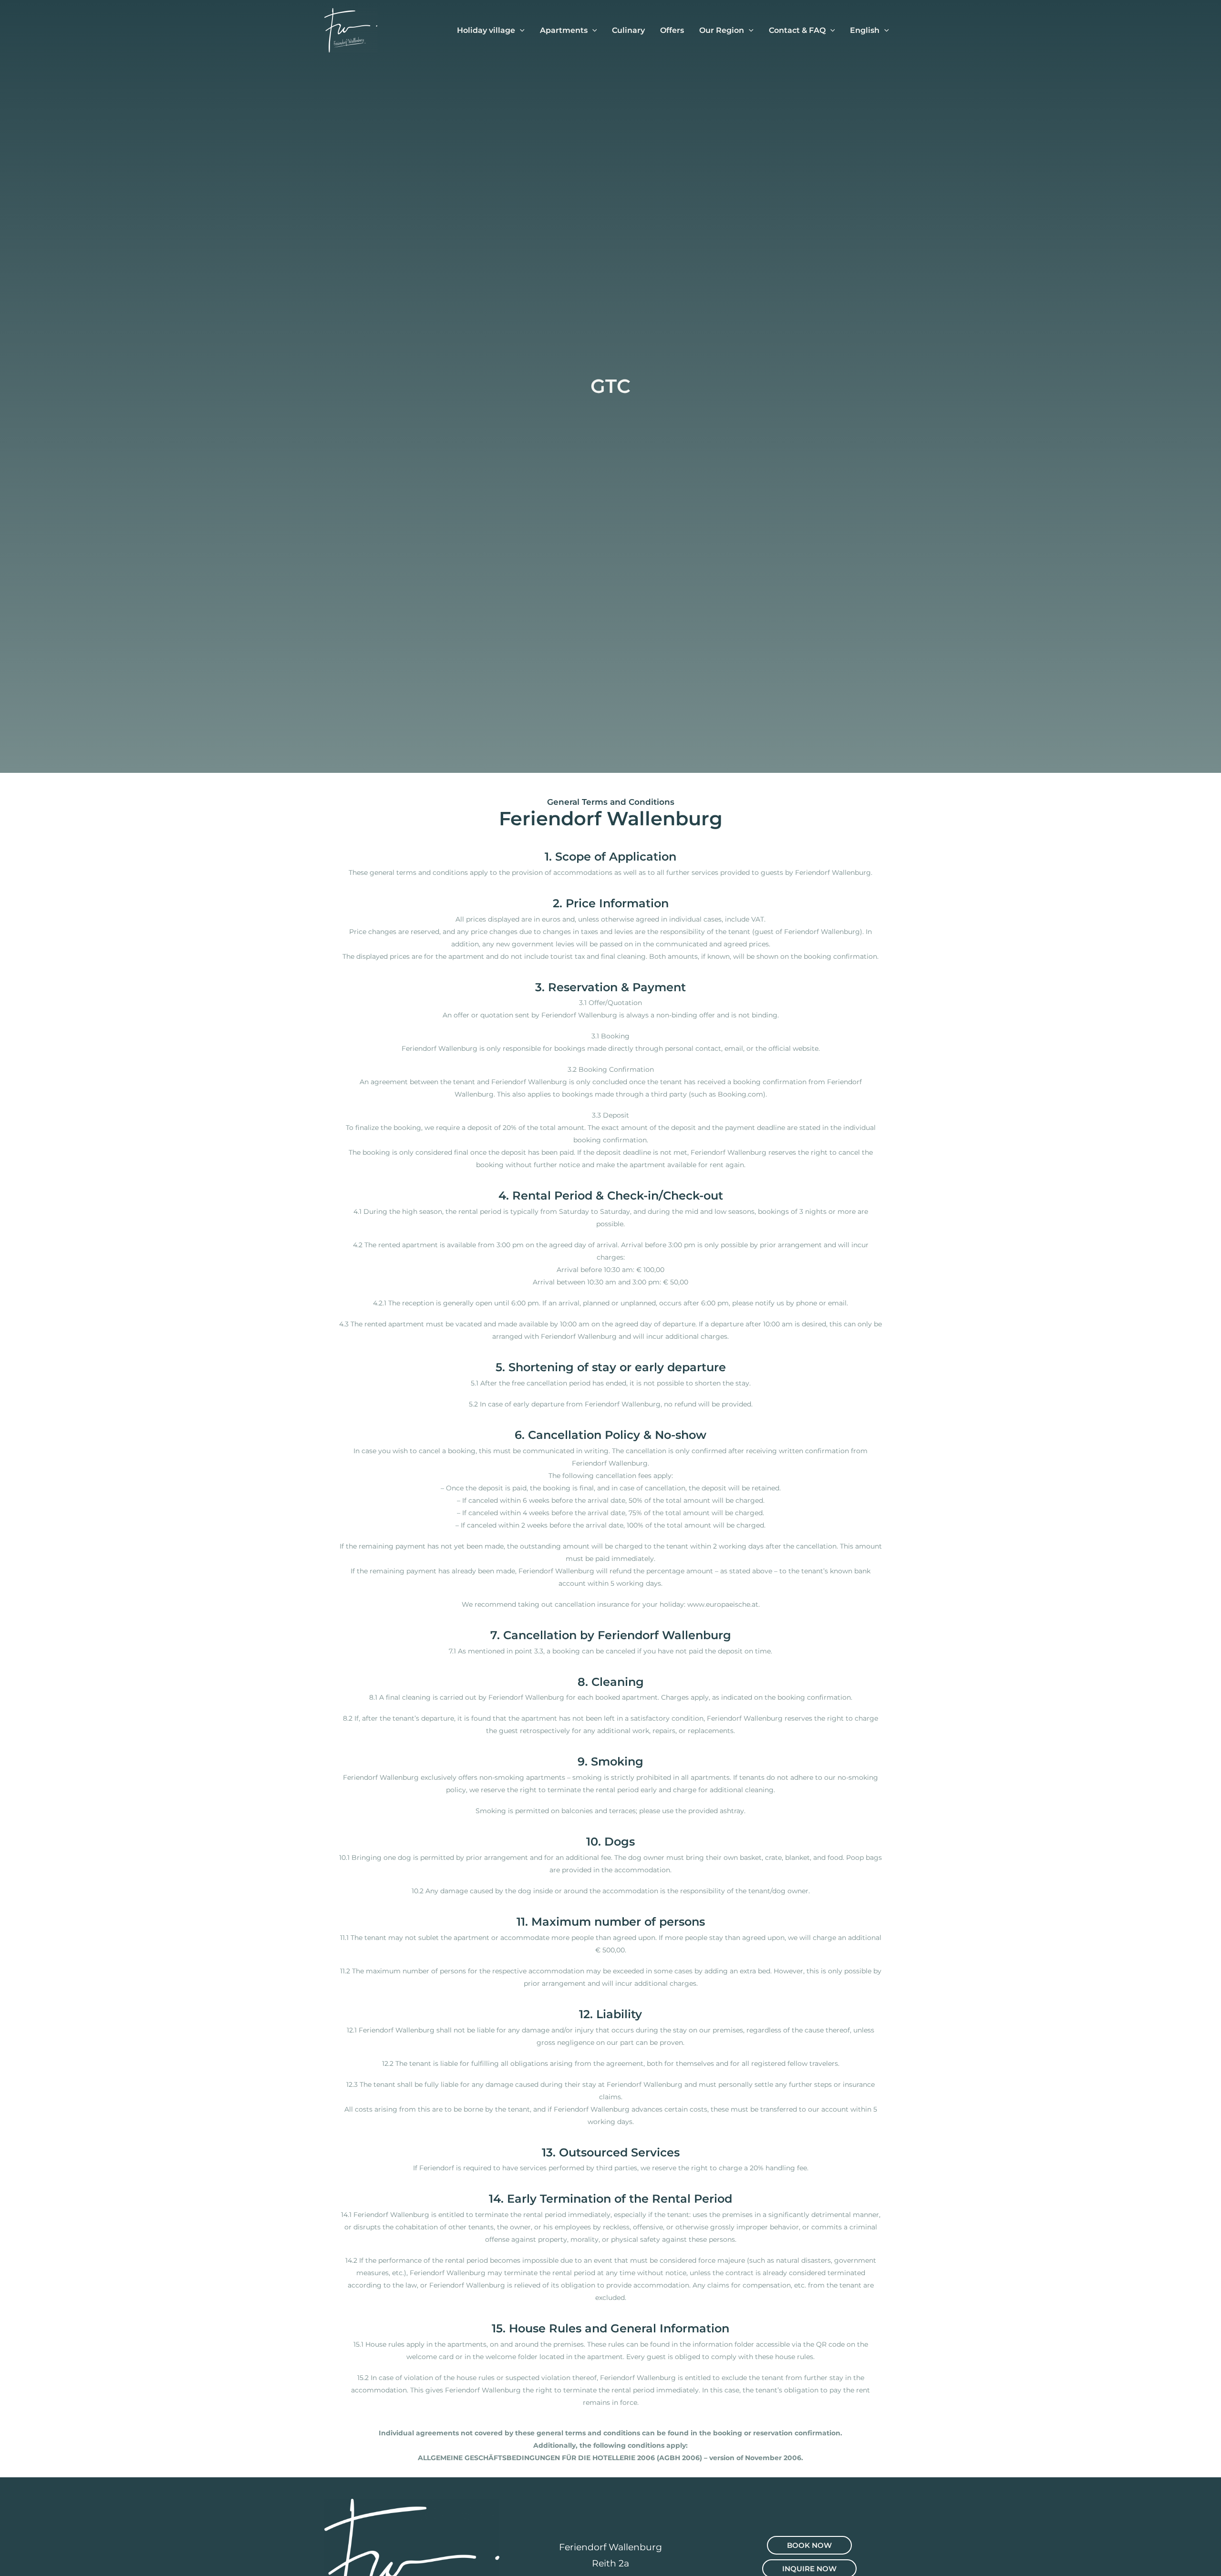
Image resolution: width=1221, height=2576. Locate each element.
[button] (520, 31)
